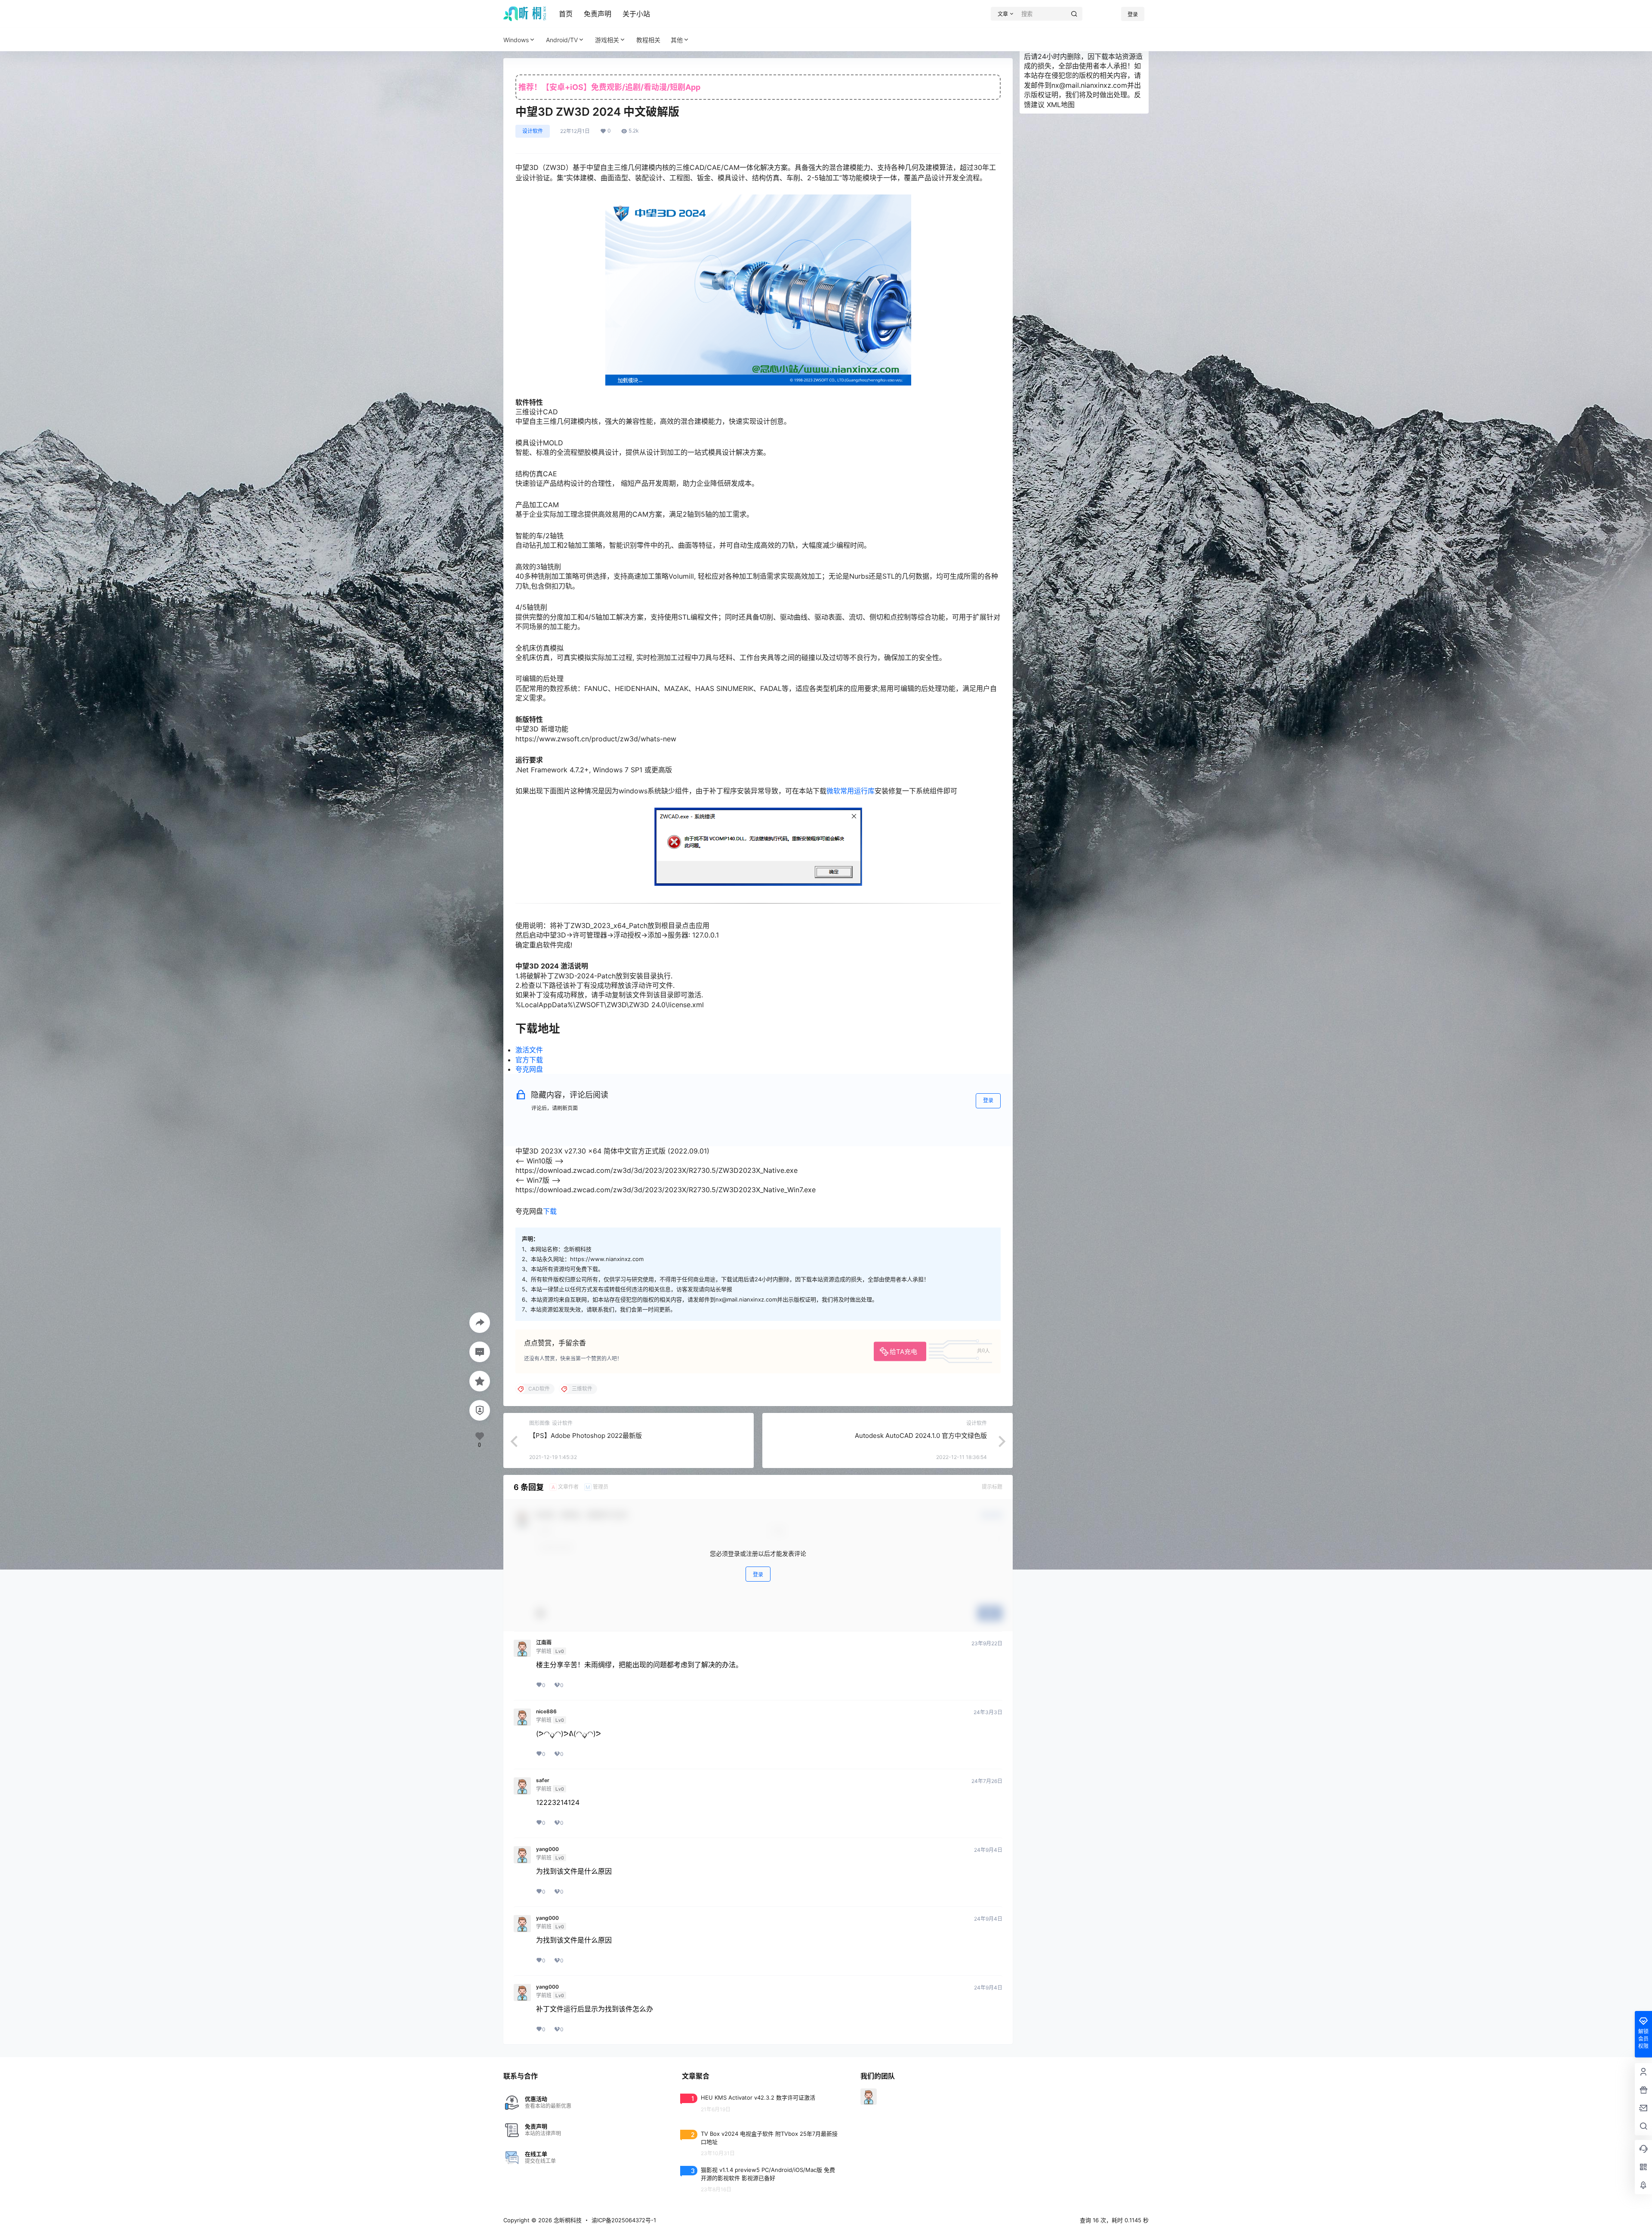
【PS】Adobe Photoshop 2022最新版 (586, 1436)
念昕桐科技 (567, 2220)
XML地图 (1061, 105)
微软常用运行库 (851, 791)
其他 (677, 40)
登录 (1133, 14)
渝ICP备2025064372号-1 (624, 2220)
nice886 (546, 1712)
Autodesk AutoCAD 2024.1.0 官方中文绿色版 (921, 1436)
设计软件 (533, 131)
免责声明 (598, 14)
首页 (566, 14)
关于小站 (636, 14)
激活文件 (529, 1050)
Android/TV (562, 40)
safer (543, 1780)
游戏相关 (607, 40)
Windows (516, 40)
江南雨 (544, 1643)
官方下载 (529, 1060)
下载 (550, 1211)
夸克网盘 (529, 1069)
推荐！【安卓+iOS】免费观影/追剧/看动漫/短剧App (609, 87)
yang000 (547, 1849)
